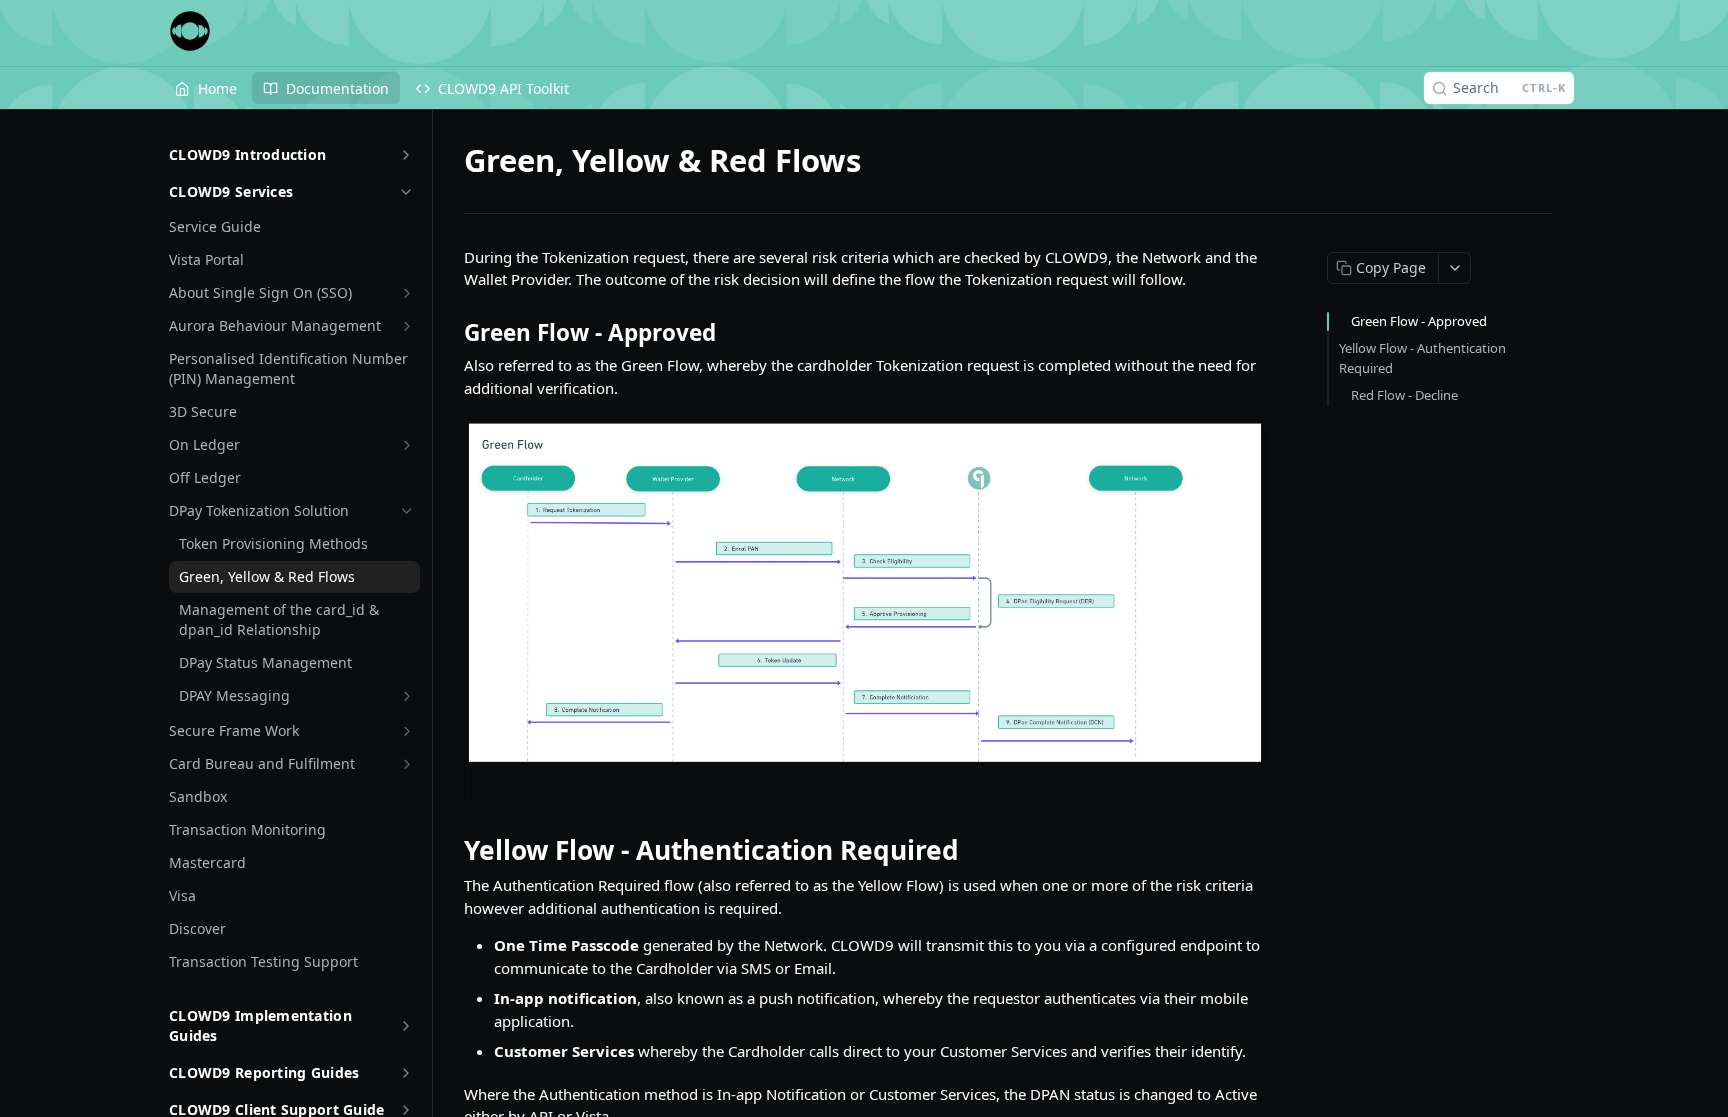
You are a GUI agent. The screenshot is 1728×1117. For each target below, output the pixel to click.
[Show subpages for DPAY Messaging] (407, 696)
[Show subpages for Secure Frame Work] (407, 731)
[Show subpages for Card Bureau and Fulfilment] (407, 764)
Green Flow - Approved (1419, 321)
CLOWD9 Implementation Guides (260, 1025)
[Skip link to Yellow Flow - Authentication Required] (450, 850)
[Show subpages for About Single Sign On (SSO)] (407, 293)
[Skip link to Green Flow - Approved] (450, 333)
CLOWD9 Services (231, 191)
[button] (864, 609)
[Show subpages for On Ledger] (407, 445)
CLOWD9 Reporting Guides (264, 1072)
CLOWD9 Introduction (247, 154)
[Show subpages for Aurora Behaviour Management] (407, 326)
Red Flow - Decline (1404, 395)
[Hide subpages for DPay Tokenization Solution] (407, 511)
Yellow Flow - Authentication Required (1422, 358)
